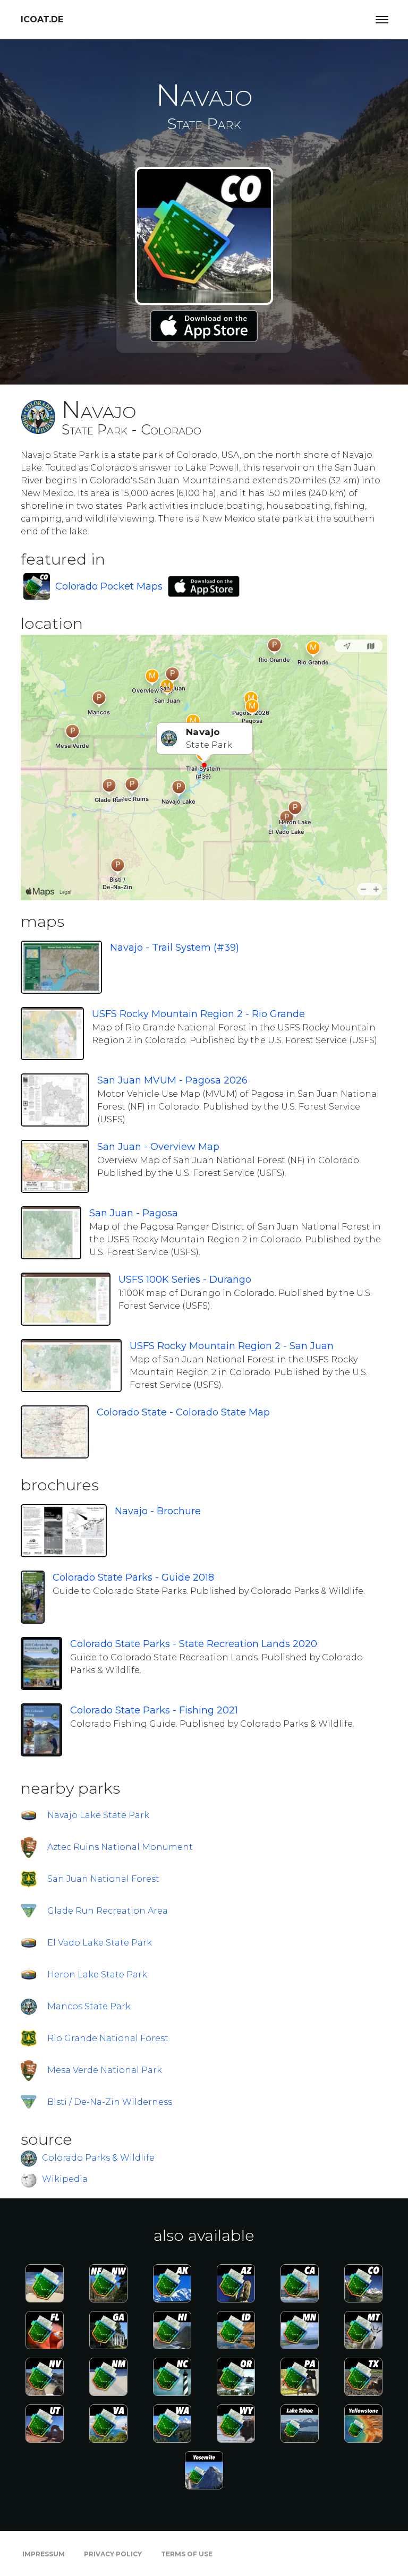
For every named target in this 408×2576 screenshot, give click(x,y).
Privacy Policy (113, 2554)
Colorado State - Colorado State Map (183, 1412)
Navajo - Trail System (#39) (175, 948)
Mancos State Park (89, 2006)
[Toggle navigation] (382, 20)
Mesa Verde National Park (105, 2070)
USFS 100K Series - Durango (185, 1280)
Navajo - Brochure (158, 1511)
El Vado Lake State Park (100, 1943)
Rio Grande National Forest (108, 2038)
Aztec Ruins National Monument (120, 1847)
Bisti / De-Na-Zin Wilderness (110, 2102)
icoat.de (42, 19)
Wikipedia (65, 2179)
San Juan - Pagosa (134, 1213)
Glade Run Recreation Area (108, 1911)
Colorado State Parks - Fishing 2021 (154, 1710)
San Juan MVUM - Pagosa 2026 (172, 1080)
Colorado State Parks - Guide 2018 (133, 1577)
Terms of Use (187, 2554)
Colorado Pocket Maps (109, 586)
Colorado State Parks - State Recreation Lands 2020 (194, 1644)
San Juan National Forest (103, 1879)
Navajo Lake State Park (98, 1815)
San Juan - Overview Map (158, 1147)
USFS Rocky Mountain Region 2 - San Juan (232, 1346)
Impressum (44, 2554)
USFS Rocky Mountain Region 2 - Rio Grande (198, 1014)
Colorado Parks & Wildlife (98, 2158)
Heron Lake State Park (97, 1974)
